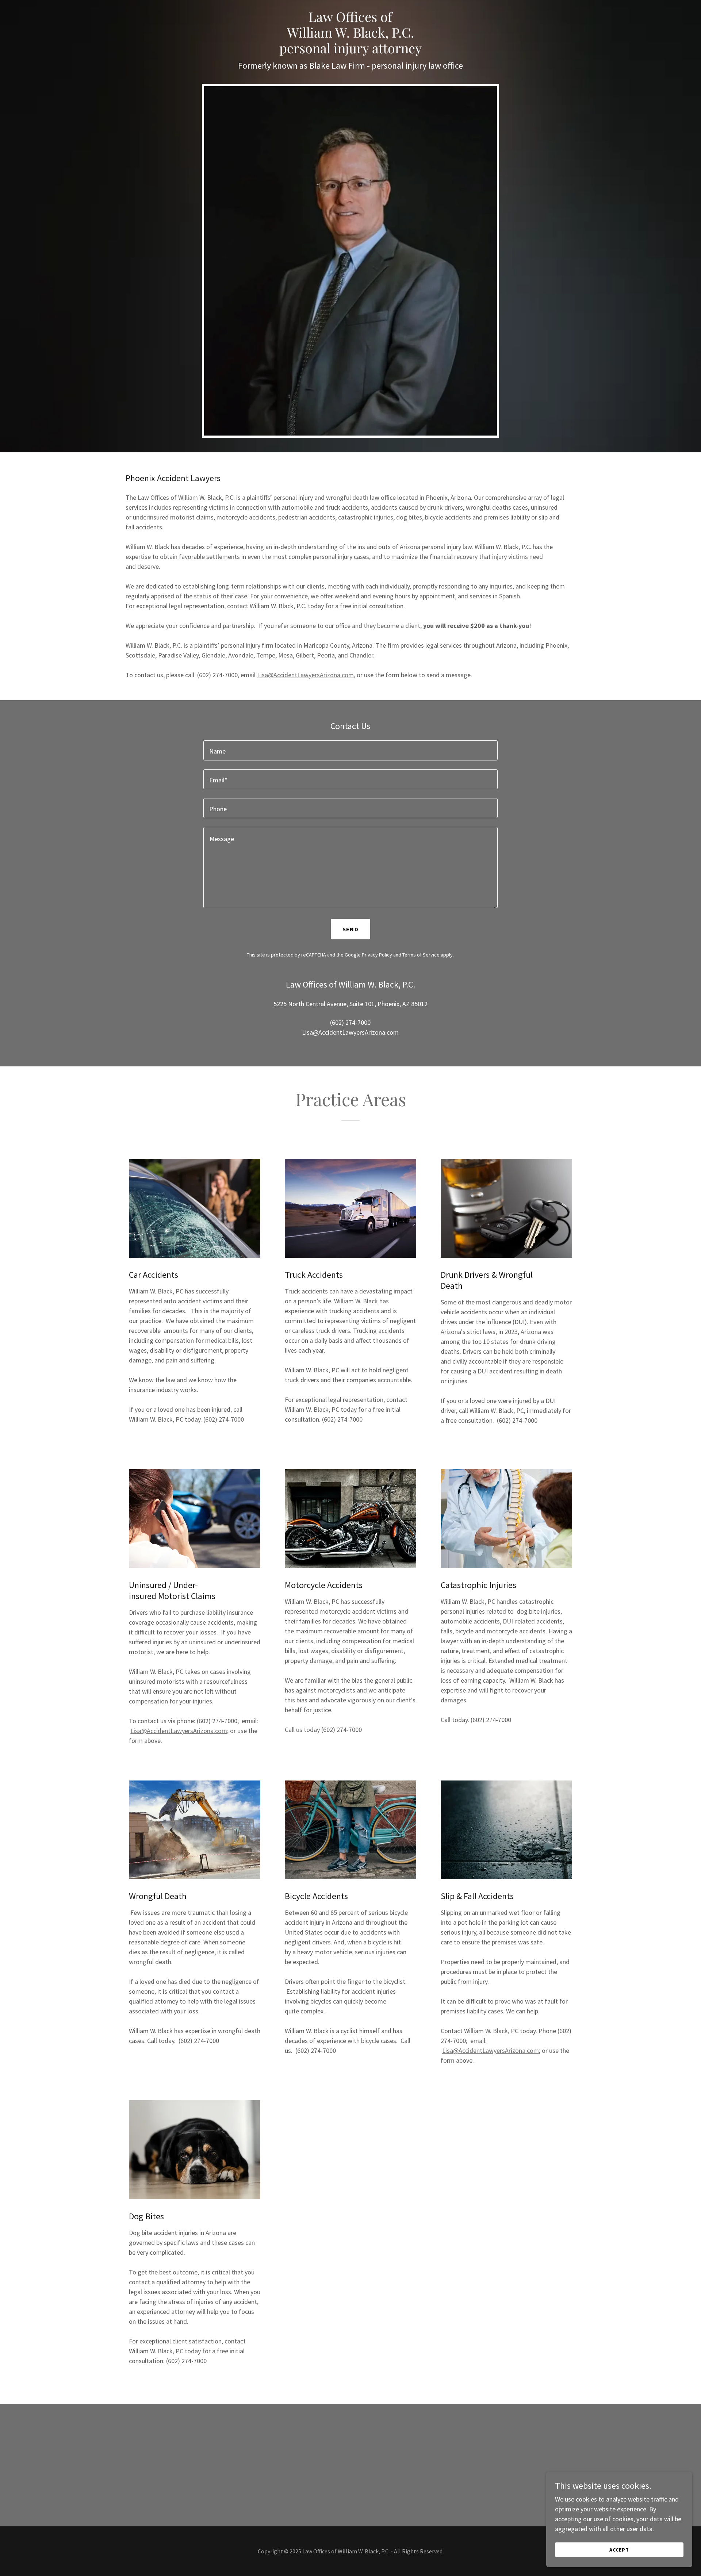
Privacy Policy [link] (377, 955)
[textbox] (350, 750)
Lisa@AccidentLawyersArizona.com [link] (350, 1032)
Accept (619, 2550)
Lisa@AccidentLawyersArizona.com (305, 675)
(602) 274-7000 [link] (350, 1022)
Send (350, 929)
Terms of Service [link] (421, 955)
